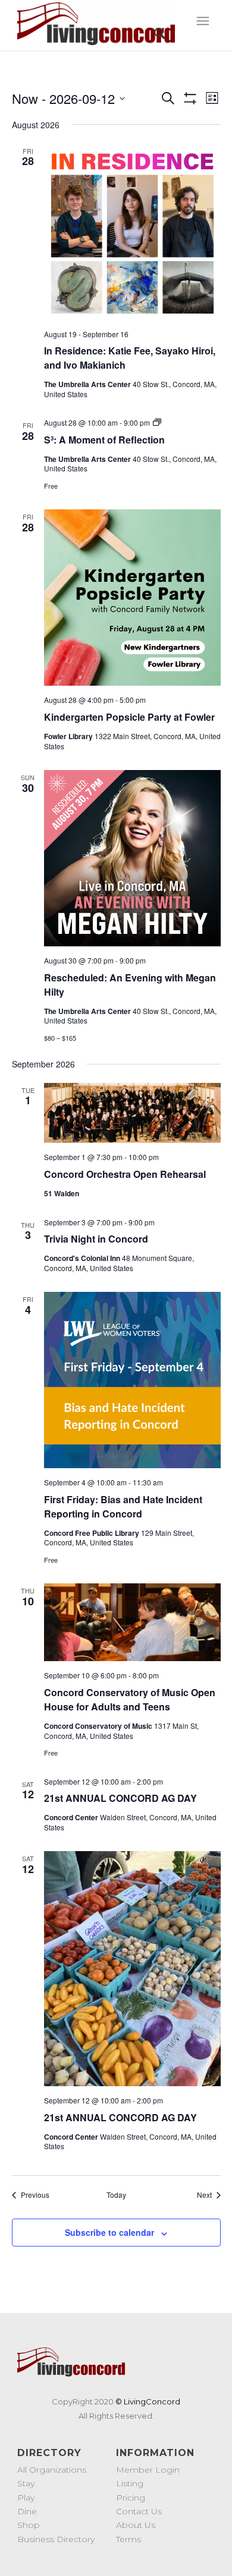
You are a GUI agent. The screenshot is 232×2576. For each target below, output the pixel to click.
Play (26, 2498)
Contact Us (139, 2511)
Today (116, 2195)
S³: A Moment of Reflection (104, 440)
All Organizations (52, 2470)
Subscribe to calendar (109, 2232)
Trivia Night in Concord (96, 1239)
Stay (26, 2483)
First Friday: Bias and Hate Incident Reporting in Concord (123, 1506)
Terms (128, 2539)
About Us (136, 2525)
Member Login (148, 2470)
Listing (130, 2483)
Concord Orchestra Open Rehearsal (125, 1174)
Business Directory (56, 2539)
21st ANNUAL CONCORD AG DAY (120, 1798)
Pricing (131, 2498)
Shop (29, 2525)
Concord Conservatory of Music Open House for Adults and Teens (130, 1699)
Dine (27, 2511)
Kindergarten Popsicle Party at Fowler (129, 717)
